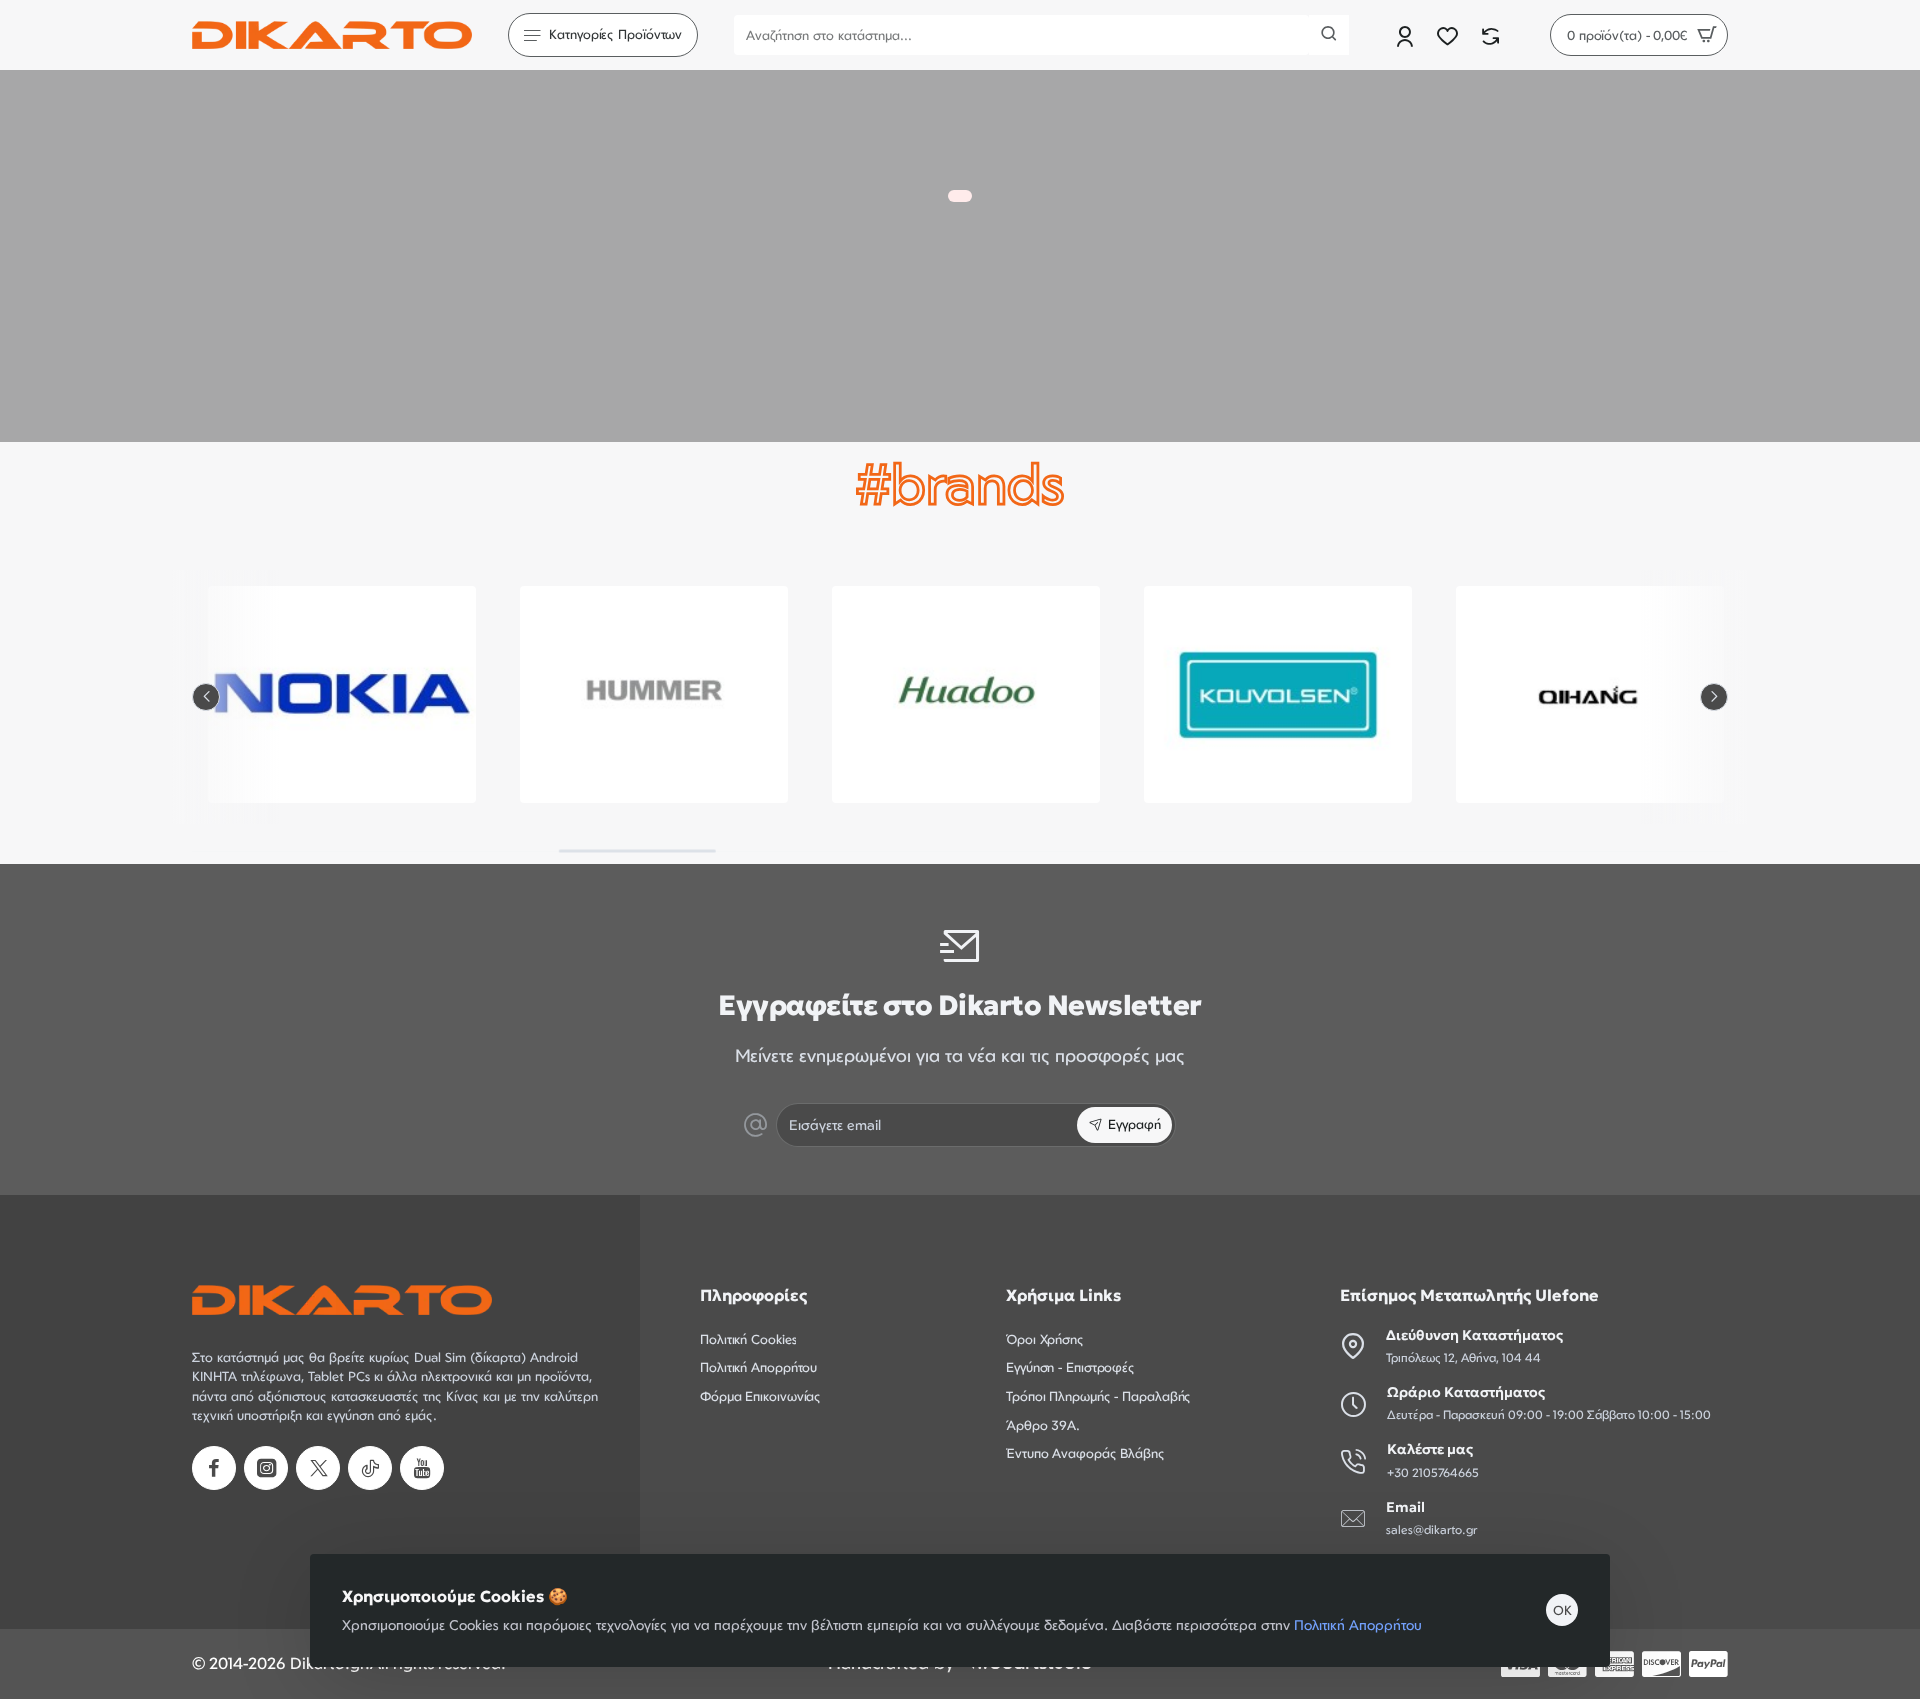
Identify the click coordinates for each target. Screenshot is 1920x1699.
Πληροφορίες (753, 1295)
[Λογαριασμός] (1406, 35)
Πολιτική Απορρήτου (1358, 1624)
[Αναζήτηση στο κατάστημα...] (1329, 35)
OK (1562, 1610)
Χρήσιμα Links (1063, 1295)
